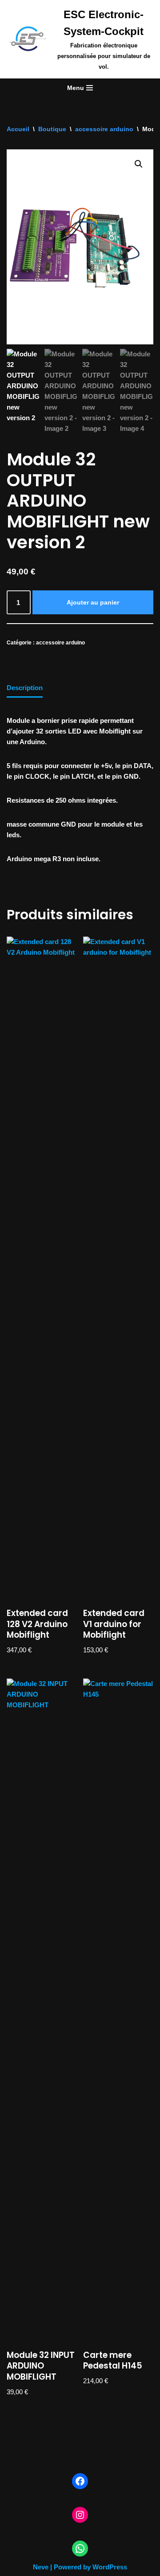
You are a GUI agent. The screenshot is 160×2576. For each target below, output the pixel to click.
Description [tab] (25, 688)
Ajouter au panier (93, 602)
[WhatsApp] (80, 2549)
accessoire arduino (104, 129)
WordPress (110, 2567)
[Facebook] (80, 2481)
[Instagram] (80, 2515)
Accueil (18, 129)
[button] (139, 164)
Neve (41, 2567)
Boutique (52, 129)
